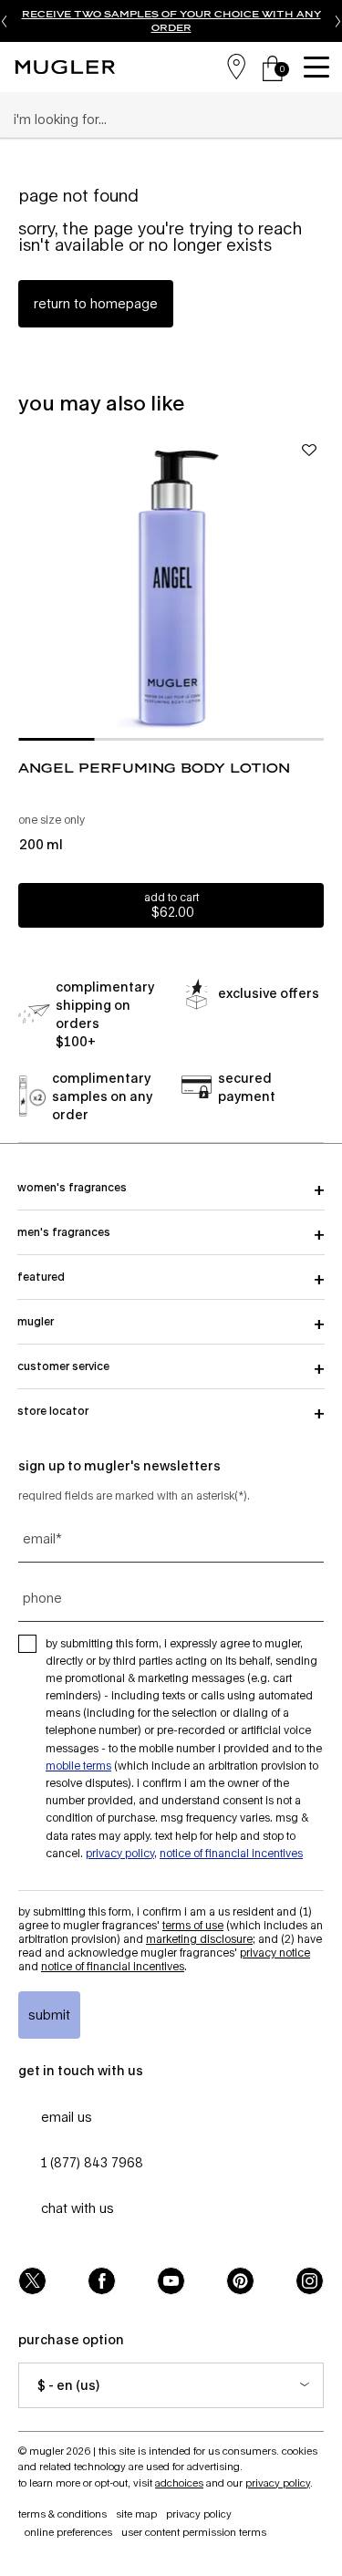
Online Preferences (68, 2532)
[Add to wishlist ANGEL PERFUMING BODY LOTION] (309, 450)
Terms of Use (193, 1925)
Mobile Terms (78, 1766)
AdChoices (179, 2483)
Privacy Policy (120, 1853)
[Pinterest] (240, 2281)
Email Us (67, 2117)
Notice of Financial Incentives (231, 1853)
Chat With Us (78, 2208)
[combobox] (163, 119)
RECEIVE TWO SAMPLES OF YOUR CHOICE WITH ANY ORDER (171, 21)
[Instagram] (310, 2281)
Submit (49, 2015)
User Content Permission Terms (194, 2532)
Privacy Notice (275, 1953)
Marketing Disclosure (199, 1939)
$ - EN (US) (68, 2385)
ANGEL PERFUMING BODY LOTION (154, 768)
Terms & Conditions (62, 2514)
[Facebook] (102, 2281)
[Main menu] (319, 67)
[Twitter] (32, 2281)
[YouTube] (171, 2281)
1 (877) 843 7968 (92, 2162)
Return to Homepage (96, 303)
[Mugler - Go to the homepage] (65, 67)
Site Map (136, 2514)
